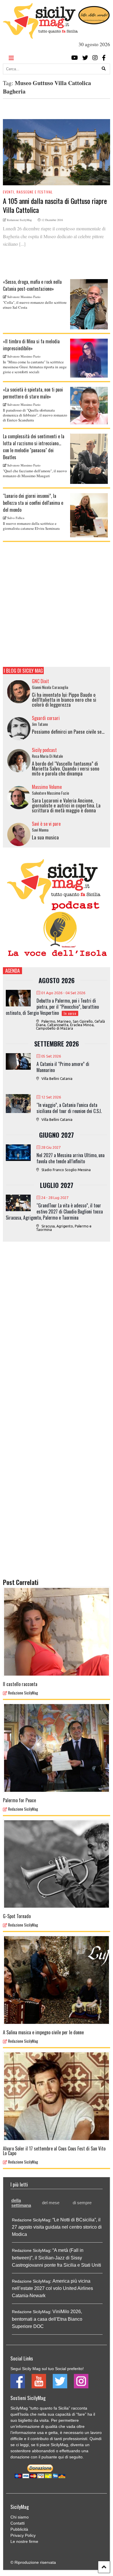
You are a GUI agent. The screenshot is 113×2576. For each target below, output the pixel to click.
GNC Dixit (40, 681)
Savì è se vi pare (46, 824)
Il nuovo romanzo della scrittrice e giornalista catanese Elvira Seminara (31, 526)
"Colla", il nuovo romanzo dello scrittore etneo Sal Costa (35, 305)
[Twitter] (85, 58)
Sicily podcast (44, 750)
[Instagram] (95, 58)
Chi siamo (20, 2517)
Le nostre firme (24, 2541)
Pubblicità (19, 2529)
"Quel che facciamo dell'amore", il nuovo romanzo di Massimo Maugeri (35, 473)
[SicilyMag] (40, 36)
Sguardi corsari (46, 718)
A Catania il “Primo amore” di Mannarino (63, 1067)
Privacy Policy (23, 2535)
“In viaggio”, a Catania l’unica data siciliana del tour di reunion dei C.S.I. (69, 1108)
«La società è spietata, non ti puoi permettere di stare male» (33, 393)
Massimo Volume (47, 787)
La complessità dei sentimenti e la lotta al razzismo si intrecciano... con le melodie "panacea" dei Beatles (34, 447)
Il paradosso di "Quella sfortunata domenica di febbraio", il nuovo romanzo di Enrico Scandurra (35, 415)
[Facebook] (104, 58)
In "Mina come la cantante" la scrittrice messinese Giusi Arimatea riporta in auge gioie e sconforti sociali (35, 367)
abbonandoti (43, 2451)
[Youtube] (75, 58)
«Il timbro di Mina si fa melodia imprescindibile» (31, 345)
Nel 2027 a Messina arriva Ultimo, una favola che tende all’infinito (71, 1158)
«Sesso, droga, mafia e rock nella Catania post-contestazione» (32, 285)
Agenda (12, 971)
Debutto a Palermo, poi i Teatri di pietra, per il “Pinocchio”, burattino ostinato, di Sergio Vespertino (52, 1007)
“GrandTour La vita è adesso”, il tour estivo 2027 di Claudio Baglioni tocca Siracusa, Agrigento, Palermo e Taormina (54, 1211)
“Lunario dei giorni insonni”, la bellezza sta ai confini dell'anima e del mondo (33, 503)
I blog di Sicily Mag (23, 671)
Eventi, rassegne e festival (28, 192)
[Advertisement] (57, 604)
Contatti (18, 2523)
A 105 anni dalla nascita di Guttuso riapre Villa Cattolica (55, 205)
